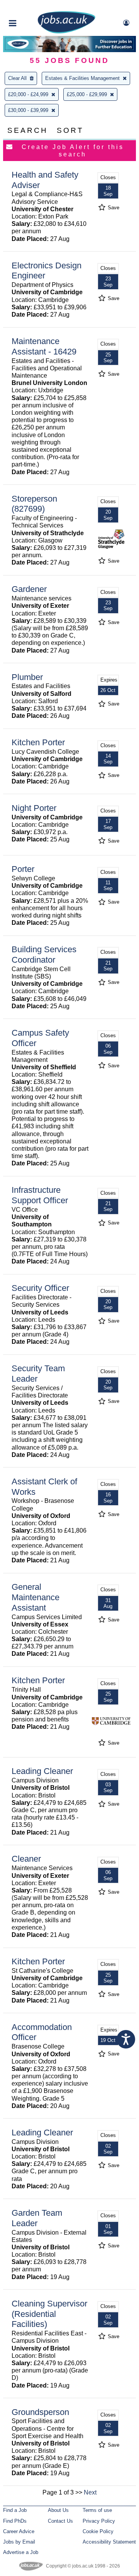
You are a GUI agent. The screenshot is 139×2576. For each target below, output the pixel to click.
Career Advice (19, 2531)
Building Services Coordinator (44, 955)
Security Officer (40, 1288)
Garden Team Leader (37, 2218)
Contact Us (60, 2521)
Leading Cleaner (42, 1771)
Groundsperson (40, 2412)
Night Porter (34, 808)
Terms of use (97, 2510)
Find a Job (15, 2510)
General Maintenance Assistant (36, 1597)
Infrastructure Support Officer (40, 1195)
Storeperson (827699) (34, 504)
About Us (58, 2510)
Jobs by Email (19, 2542)
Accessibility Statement (109, 2542)
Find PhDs (15, 2521)
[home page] (66, 32)
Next (90, 2492)
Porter (23, 869)
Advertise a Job (21, 2552)
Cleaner (26, 1859)
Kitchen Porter (38, 742)
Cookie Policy (98, 2531)
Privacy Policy (99, 2521)
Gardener (29, 589)
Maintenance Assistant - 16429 (44, 346)
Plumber (27, 677)
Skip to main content (31, 7)
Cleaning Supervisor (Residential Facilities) (49, 2314)
